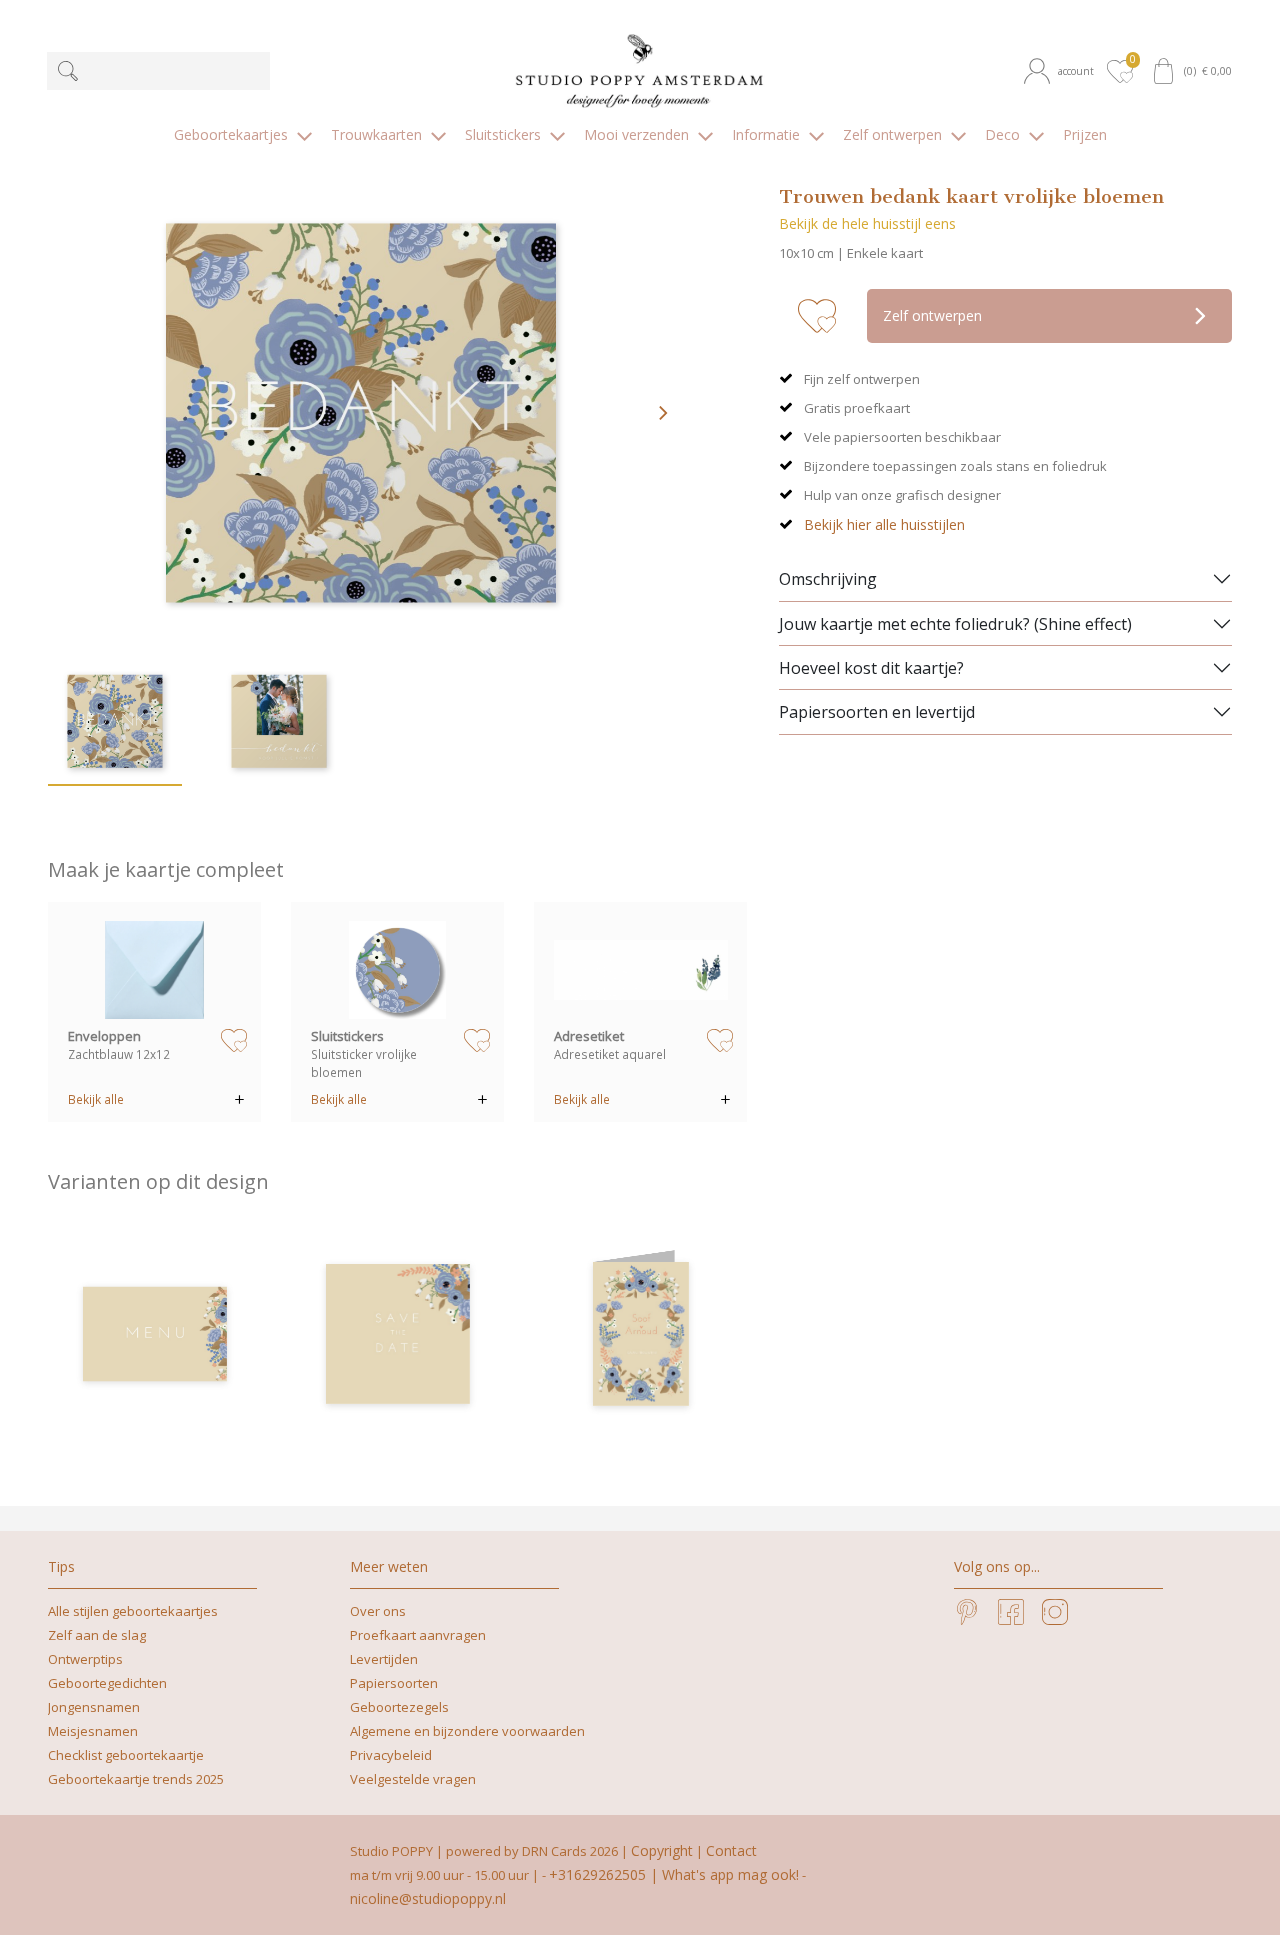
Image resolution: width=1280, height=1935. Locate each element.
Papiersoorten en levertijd (877, 712)
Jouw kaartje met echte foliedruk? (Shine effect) (955, 624)
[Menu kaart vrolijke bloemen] (154, 1334)
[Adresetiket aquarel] (641, 970)
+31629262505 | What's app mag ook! (674, 1874)
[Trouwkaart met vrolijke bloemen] (640, 1334)
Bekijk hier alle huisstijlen (884, 524)
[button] (1062, 71)
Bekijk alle (96, 1099)
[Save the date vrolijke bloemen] (397, 1334)
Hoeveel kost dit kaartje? (871, 668)
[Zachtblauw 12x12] (155, 970)
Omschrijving (828, 579)
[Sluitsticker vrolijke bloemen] (398, 970)
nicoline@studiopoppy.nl (428, 1898)
